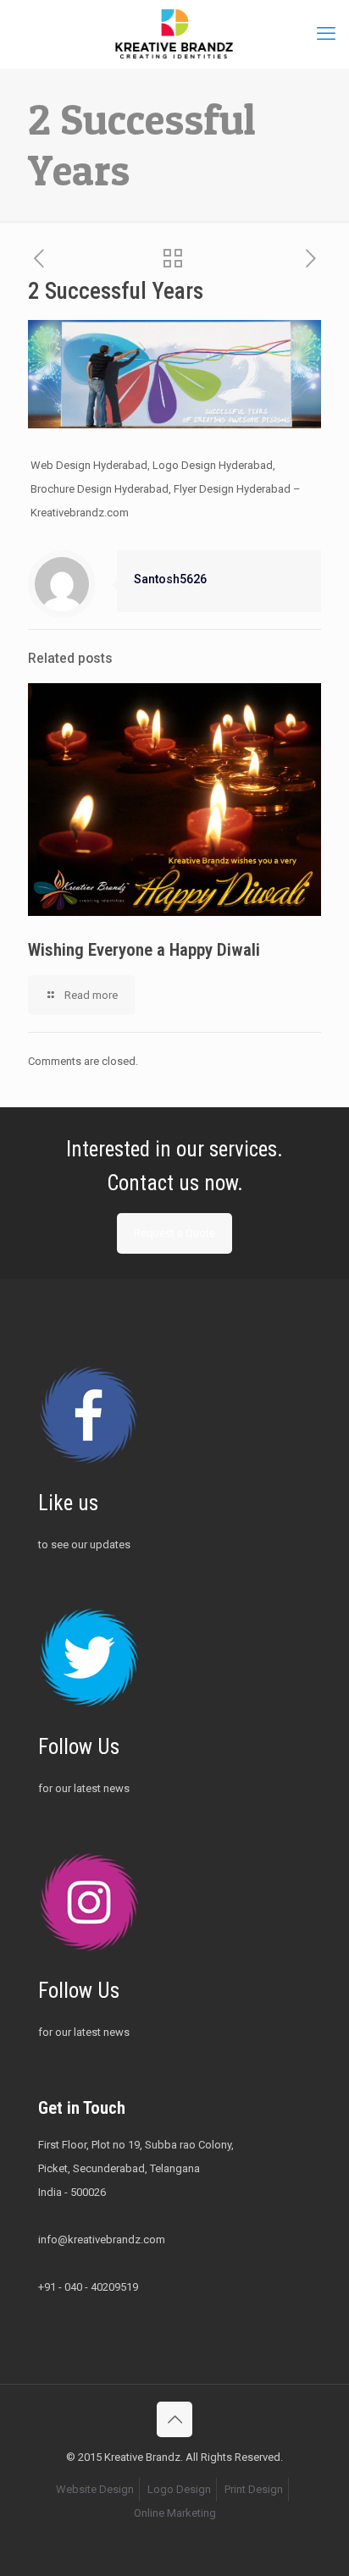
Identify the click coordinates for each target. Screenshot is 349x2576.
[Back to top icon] (174, 2419)
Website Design (95, 2489)
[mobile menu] (326, 34)
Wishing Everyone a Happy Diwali (144, 950)
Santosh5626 (170, 579)
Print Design (254, 2489)
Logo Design (179, 2489)
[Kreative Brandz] (174, 34)
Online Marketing (175, 2513)
